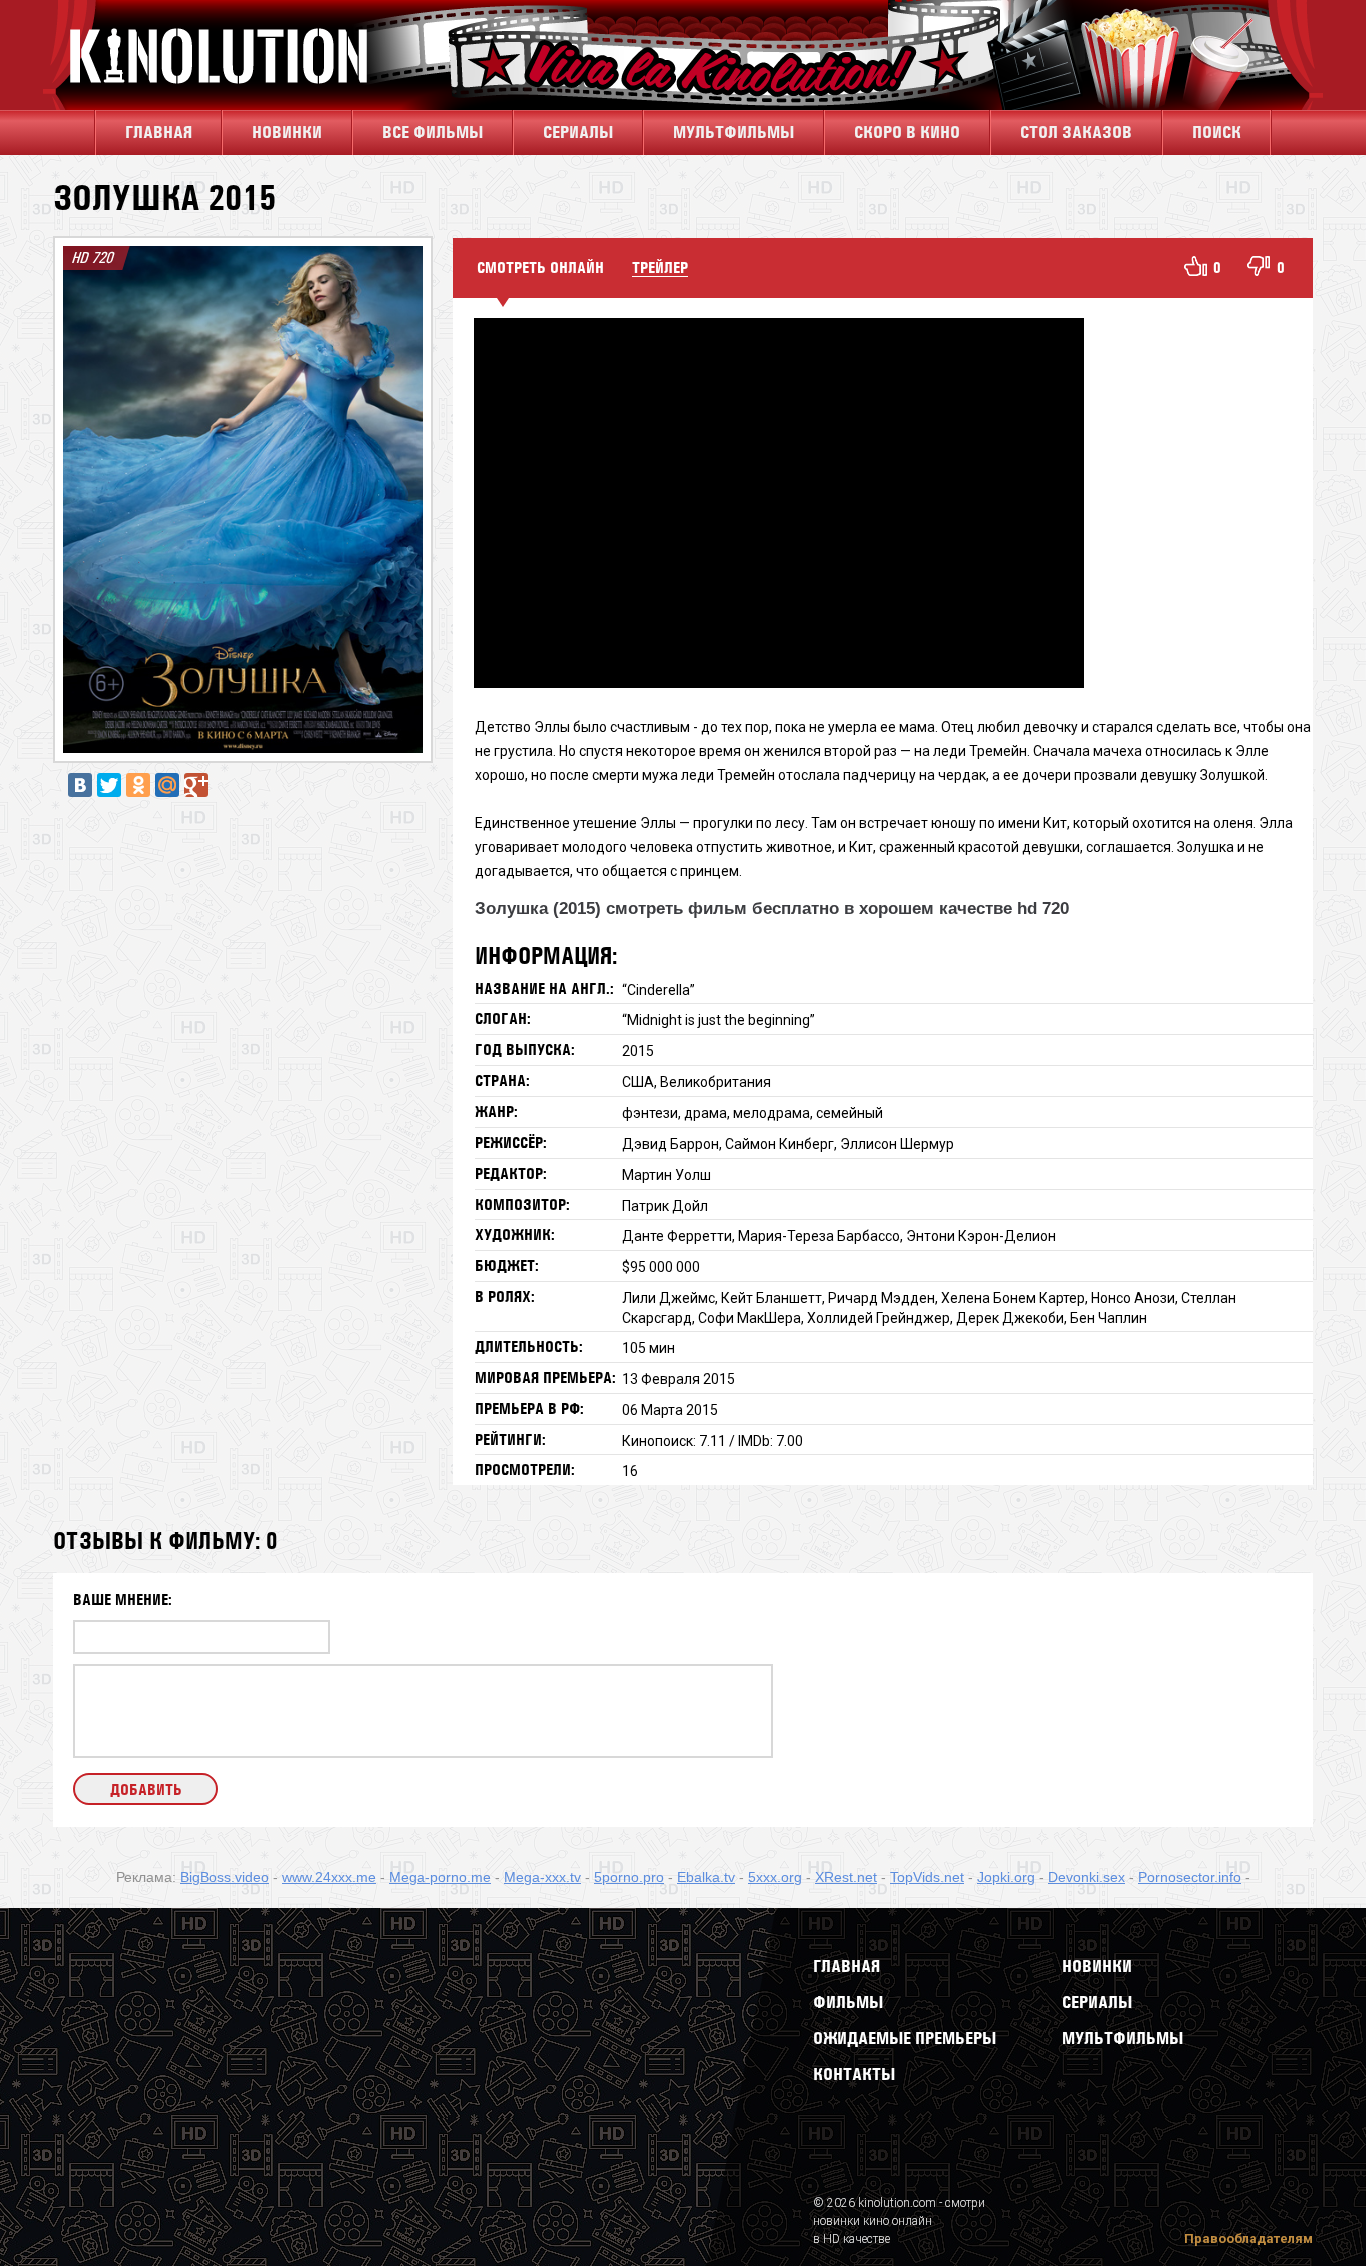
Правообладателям (1248, 2238)
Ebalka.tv (706, 1877)
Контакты (854, 2074)
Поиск (1216, 132)
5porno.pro (629, 1877)
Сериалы (1097, 2002)
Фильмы (848, 2002)
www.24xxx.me (329, 1877)
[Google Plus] (196, 785)
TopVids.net (927, 1877)
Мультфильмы (733, 132)
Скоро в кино (907, 132)
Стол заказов (1076, 132)
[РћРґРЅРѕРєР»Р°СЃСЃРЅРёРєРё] (138, 785)
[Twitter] (109, 785)
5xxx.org (775, 1877)
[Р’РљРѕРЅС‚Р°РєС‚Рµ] (80, 785)
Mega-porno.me (440, 1877)
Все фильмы (432, 132)
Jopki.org (1006, 1877)
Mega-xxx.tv (542, 1877)
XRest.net (846, 1877)
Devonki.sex (1086, 1877)
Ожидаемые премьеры (904, 2038)
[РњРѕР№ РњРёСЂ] (167, 785)
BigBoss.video (224, 1877)
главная (158, 132)
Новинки (287, 132)
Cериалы (578, 132)
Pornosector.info (1189, 1877)
